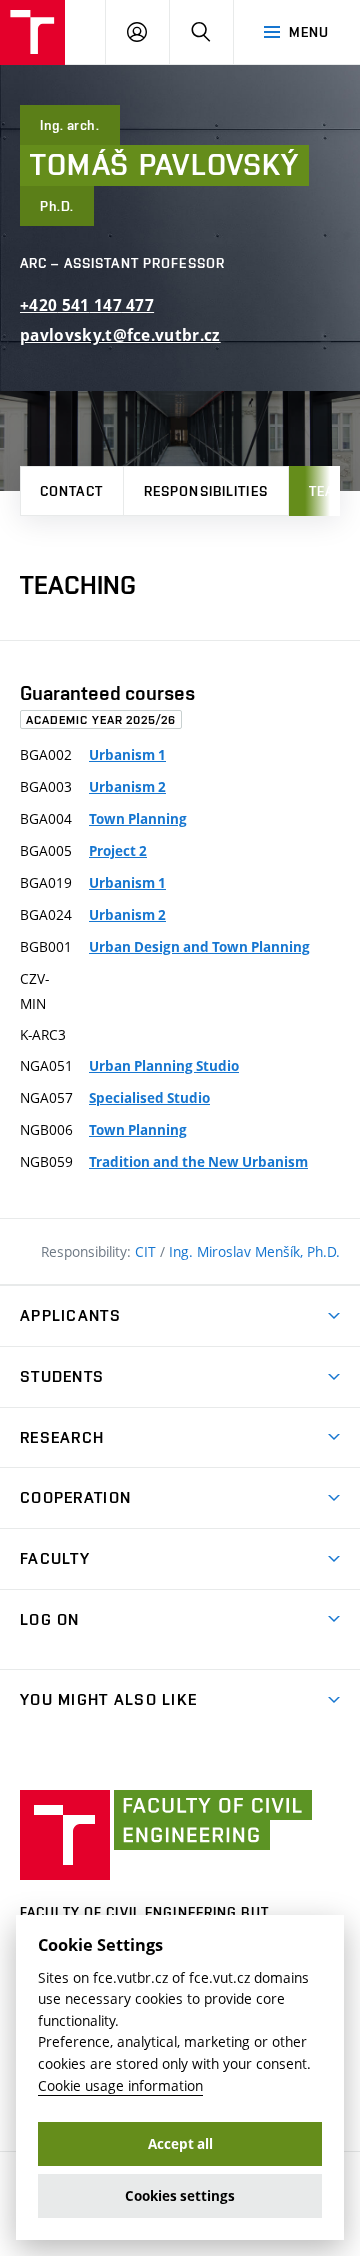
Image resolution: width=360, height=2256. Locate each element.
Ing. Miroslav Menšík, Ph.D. (254, 1251)
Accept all (180, 2144)
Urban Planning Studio (164, 1066)
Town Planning (138, 819)
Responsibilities (206, 491)
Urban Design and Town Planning (199, 947)
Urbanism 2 (127, 787)
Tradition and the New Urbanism (198, 1162)
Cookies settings (180, 2196)
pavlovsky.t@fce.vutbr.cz (120, 335)
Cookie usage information (120, 2085)
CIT (147, 1251)
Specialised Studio (149, 1098)
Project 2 (118, 851)
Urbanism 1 (127, 755)
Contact (71, 491)
